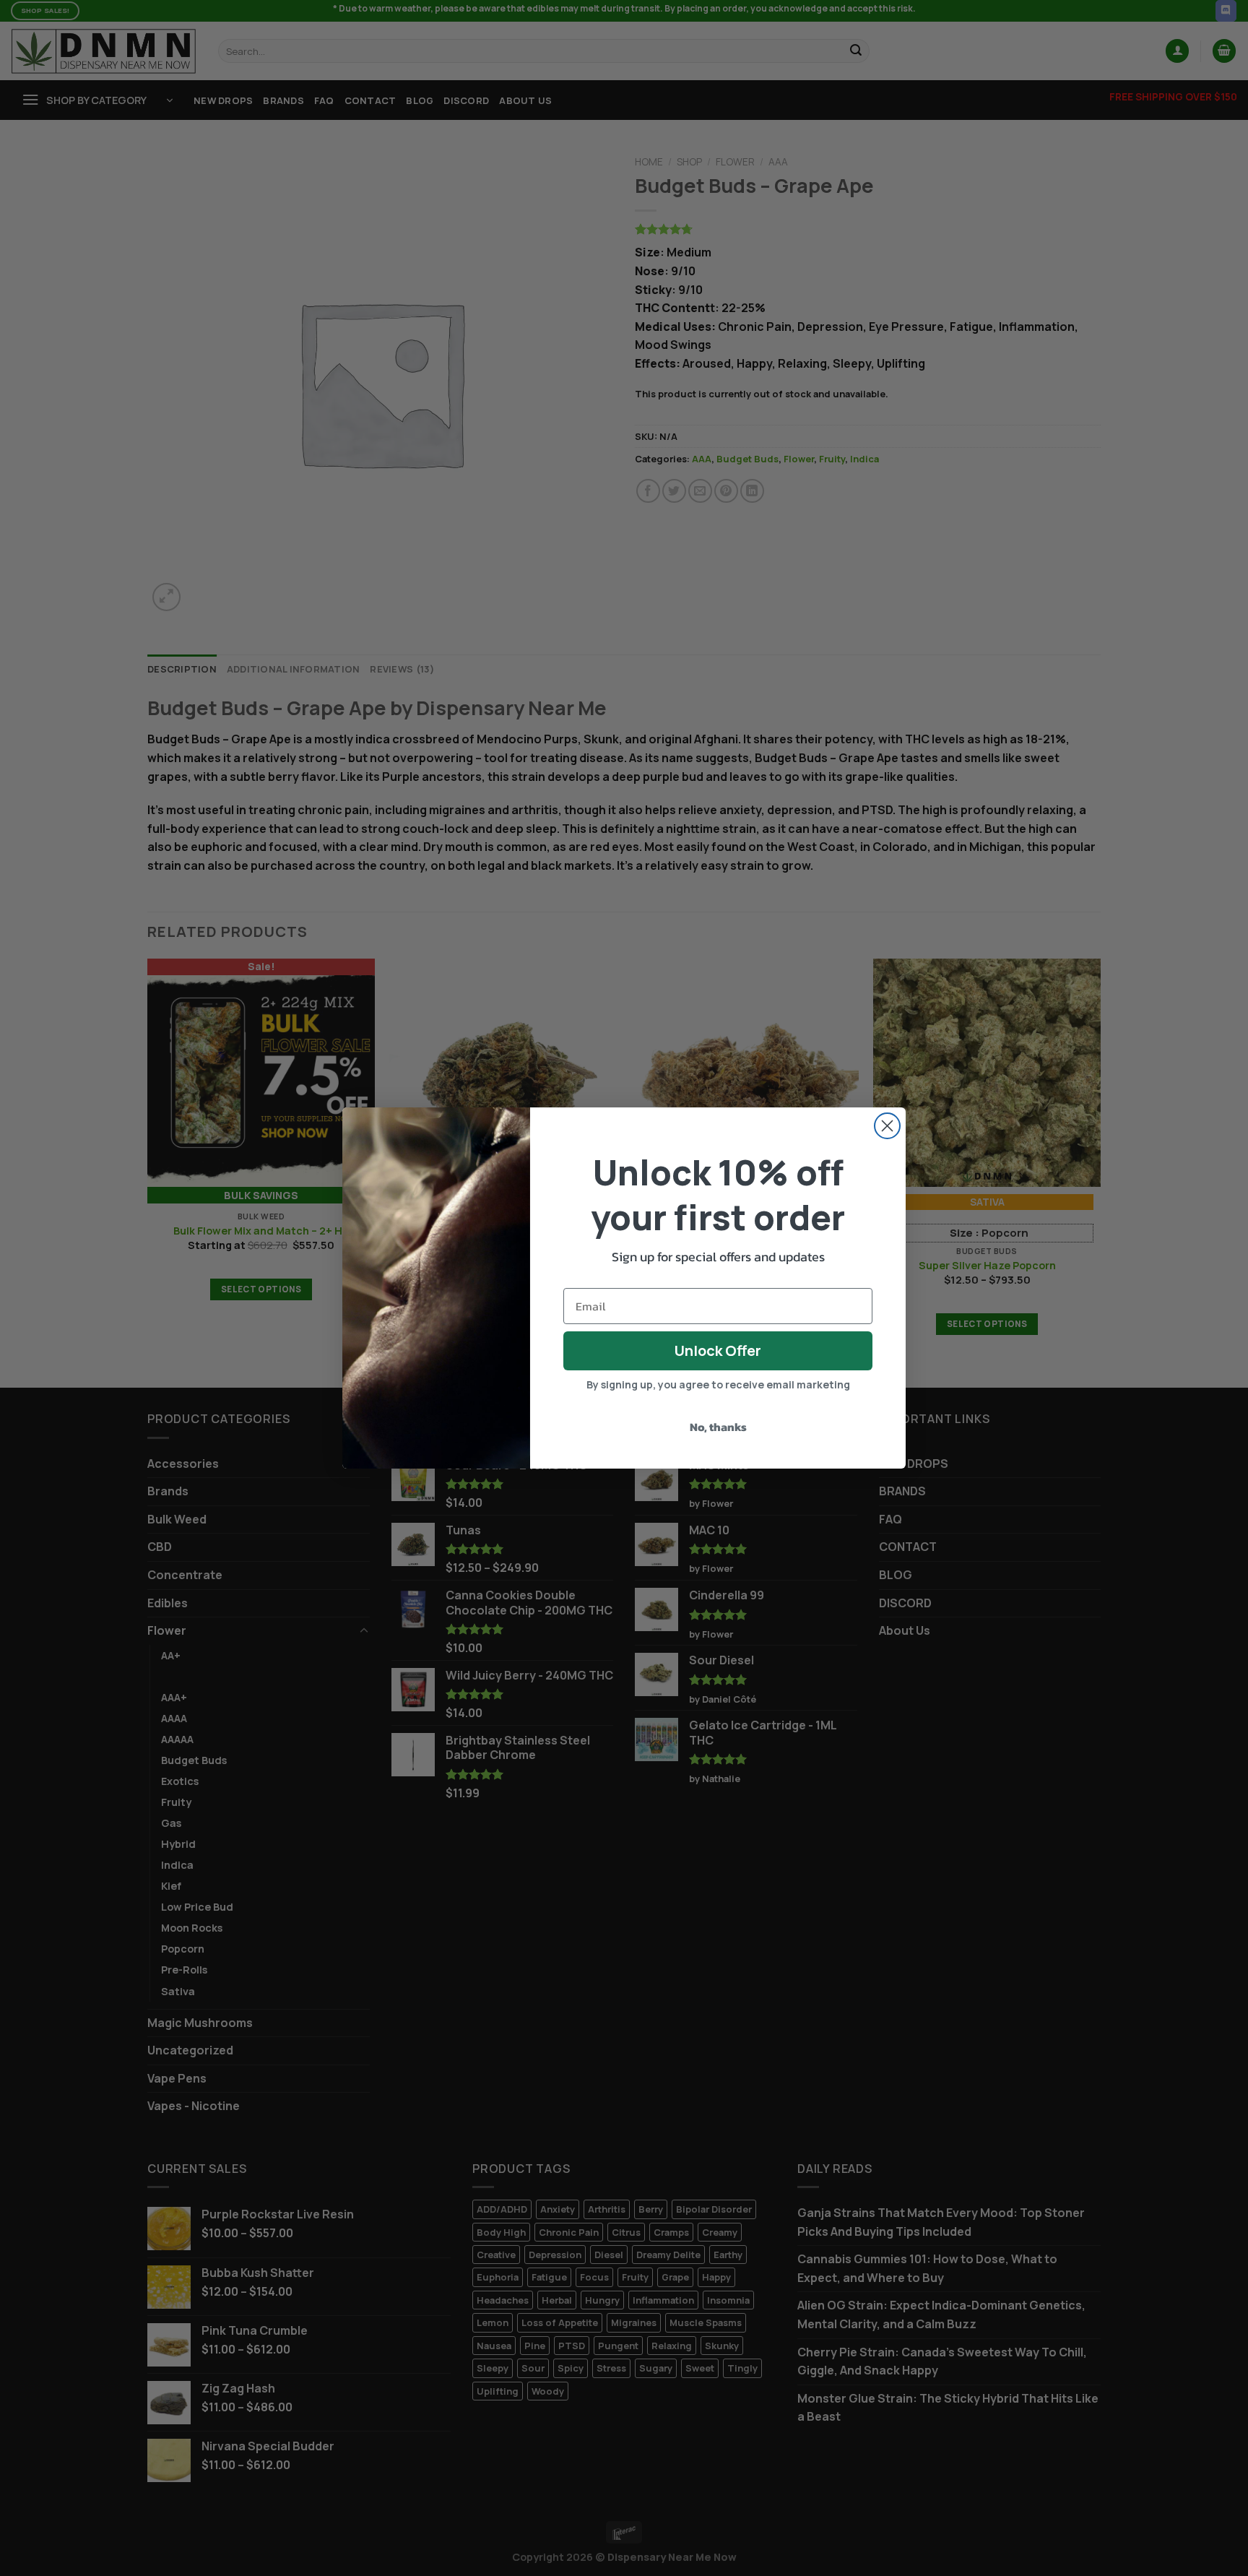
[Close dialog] (887, 1126)
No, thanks (718, 1427)
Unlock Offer (718, 1350)
